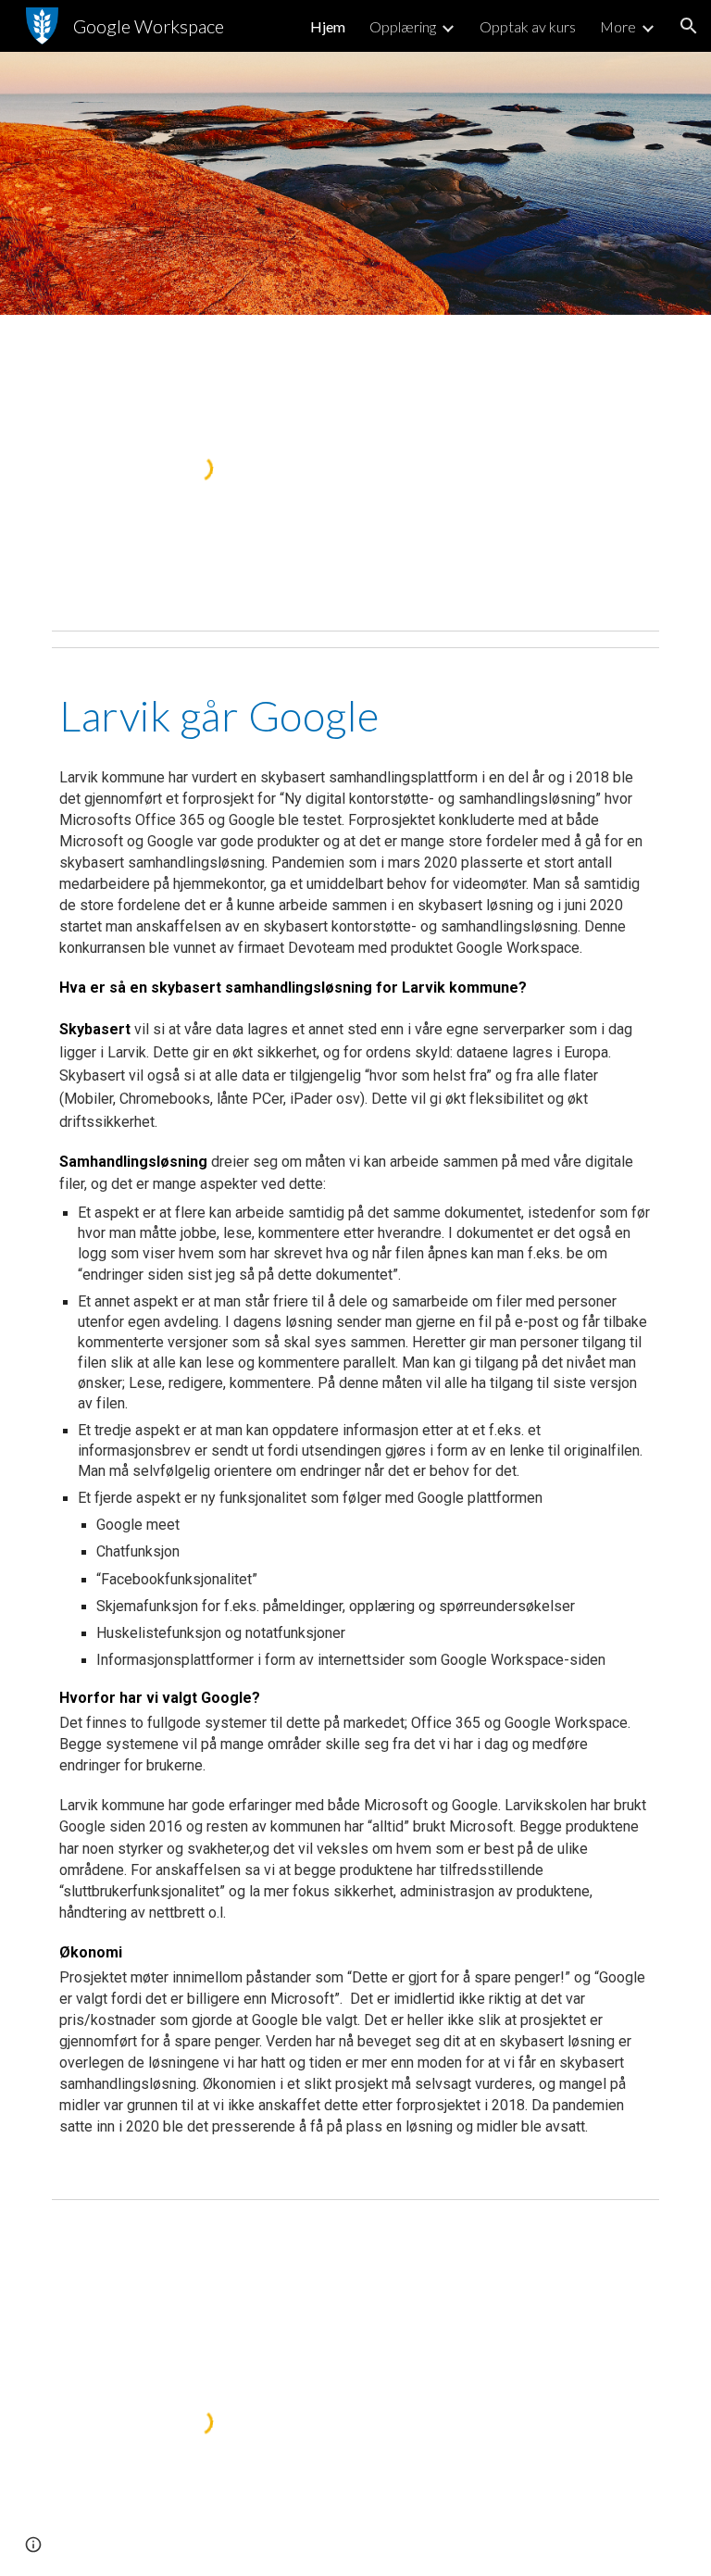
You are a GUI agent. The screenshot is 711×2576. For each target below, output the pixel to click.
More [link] (618, 26)
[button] (689, 26)
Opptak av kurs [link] (528, 26)
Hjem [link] (328, 26)
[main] (355, 716)
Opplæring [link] (403, 26)
